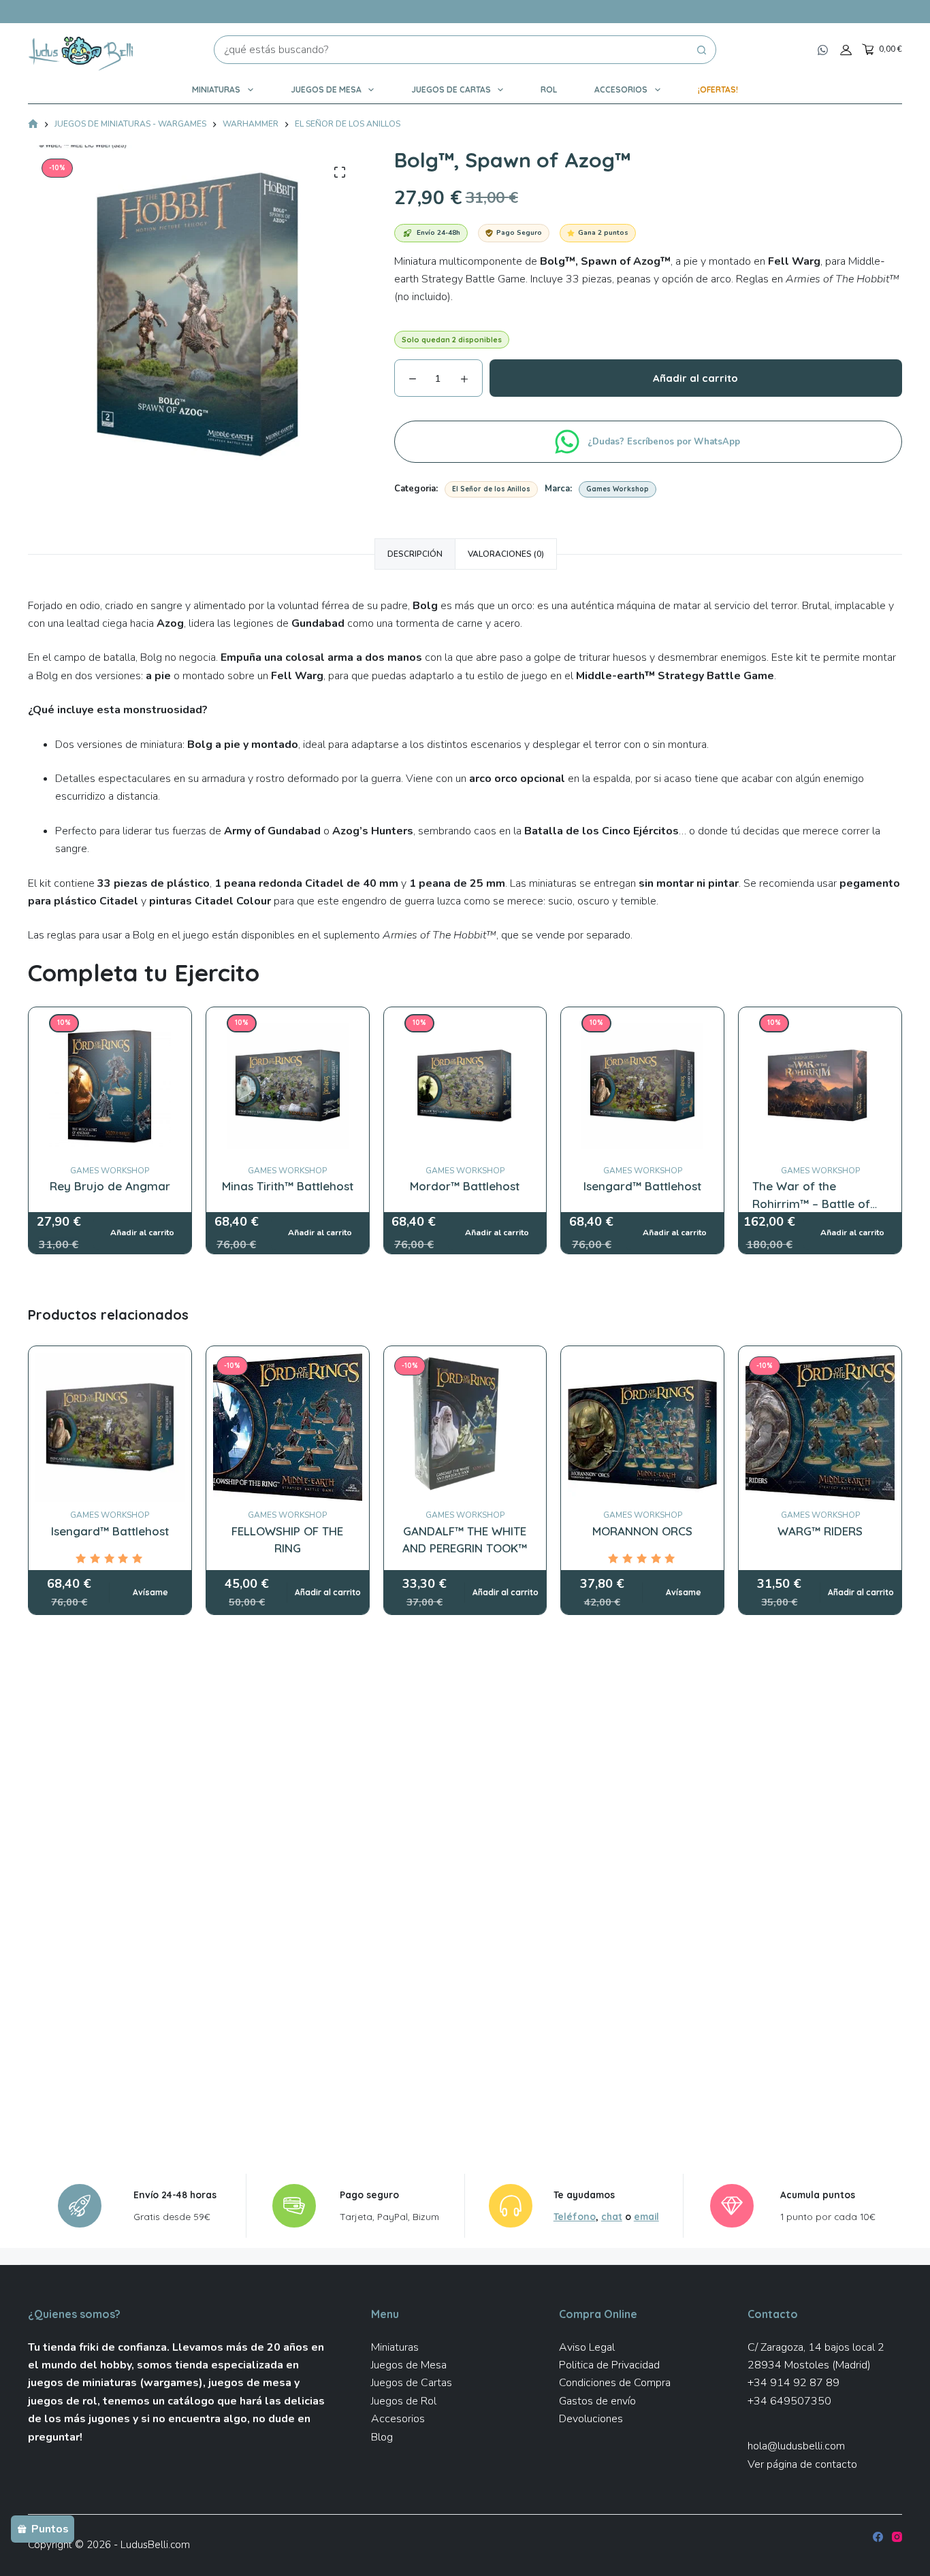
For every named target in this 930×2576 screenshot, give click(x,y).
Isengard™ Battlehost (642, 1186)
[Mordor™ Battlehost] (465, 1023)
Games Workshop (618, 489)
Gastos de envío (597, 2401)
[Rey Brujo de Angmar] (110, 1023)
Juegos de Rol (404, 2401)
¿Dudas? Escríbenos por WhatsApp (665, 442)
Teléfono (575, 2216)
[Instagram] (897, 2537)
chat (612, 2216)
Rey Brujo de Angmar (110, 1186)
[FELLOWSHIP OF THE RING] (288, 1428)
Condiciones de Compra (615, 2383)
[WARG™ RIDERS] (820, 1428)
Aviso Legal (587, 2347)
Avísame (150, 1592)
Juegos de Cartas (451, 89)
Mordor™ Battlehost (465, 1186)
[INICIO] (33, 125)
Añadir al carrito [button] (328, 1592)
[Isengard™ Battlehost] (642, 1023)
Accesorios (621, 89)
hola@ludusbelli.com (796, 2446)
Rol (549, 89)
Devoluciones (591, 2419)
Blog (382, 2437)
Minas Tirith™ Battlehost (288, 1186)
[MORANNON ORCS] (642, 1428)
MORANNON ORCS (642, 1531)
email (646, 2216)
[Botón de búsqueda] (702, 50)
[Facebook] (878, 2537)
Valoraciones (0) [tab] (506, 554)
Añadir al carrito (695, 378)
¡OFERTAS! (718, 89)
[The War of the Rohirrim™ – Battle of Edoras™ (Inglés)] (820, 1023)
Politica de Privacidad (609, 2365)
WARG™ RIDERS (820, 1531)
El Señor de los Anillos (491, 489)
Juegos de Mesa (326, 89)
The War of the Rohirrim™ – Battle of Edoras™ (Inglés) (811, 1203)
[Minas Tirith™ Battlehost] (288, 1023)
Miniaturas (216, 89)
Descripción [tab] (415, 554)
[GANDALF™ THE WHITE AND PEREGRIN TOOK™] (465, 1428)
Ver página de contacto (802, 2464)
